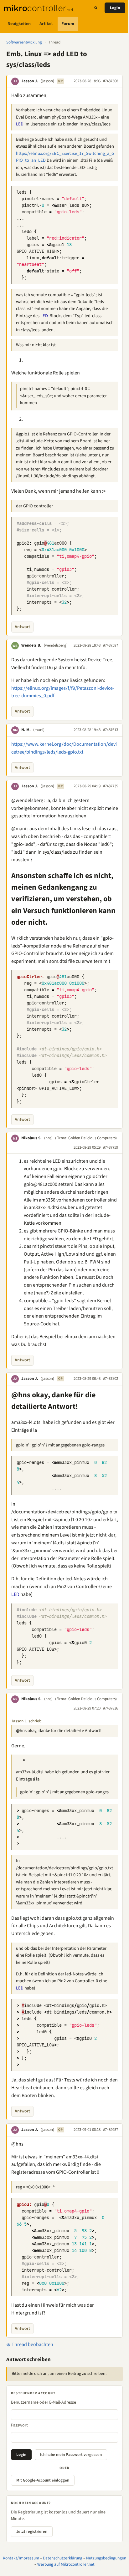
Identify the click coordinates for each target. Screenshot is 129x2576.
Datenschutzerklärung (63, 2558)
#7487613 (111, 730)
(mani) (39, 730)
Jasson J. (30, 81)
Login (115, 8)
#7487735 (111, 786)
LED (20, 124)
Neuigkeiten (19, 24)
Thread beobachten (32, 2345)
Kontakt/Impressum (21, 2558)
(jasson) (47, 81)
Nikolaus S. (31, 1138)
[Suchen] (96, 8)
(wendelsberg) (56, 645)
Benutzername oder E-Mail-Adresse (44, 2402)
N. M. (26, 730)
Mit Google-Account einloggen (43, 2480)
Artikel (46, 24)
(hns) (48, 1138)
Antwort (22, 627)
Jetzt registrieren (32, 2532)
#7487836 (111, 1708)
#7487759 (111, 1147)
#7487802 (111, 1379)
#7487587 (111, 645)
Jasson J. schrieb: (27, 1721)
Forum (68, 24)
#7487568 (111, 81)
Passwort (19, 2425)
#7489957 (111, 2130)
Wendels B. (31, 645)
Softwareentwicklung (24, 42)
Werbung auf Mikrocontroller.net (66, 2564)
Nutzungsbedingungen (106, 2558)
